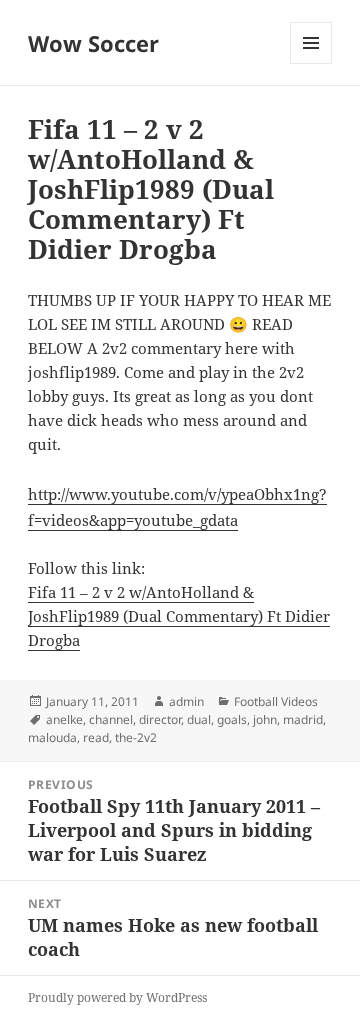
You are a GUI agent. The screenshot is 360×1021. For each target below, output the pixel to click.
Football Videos (276, 701)
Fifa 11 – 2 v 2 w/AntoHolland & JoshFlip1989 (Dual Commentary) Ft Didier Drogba (179, 616)
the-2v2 (136, 737)
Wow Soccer (93, 43)
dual (199, 719)
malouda (52, 737)
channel (111, 719)
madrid (303, 719)
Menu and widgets (311, 63)
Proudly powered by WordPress (117, 997)
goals (232, 719)
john (265, 719)
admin (186, 701)
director (160, 719)
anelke (64, 719)
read (96, 737)
